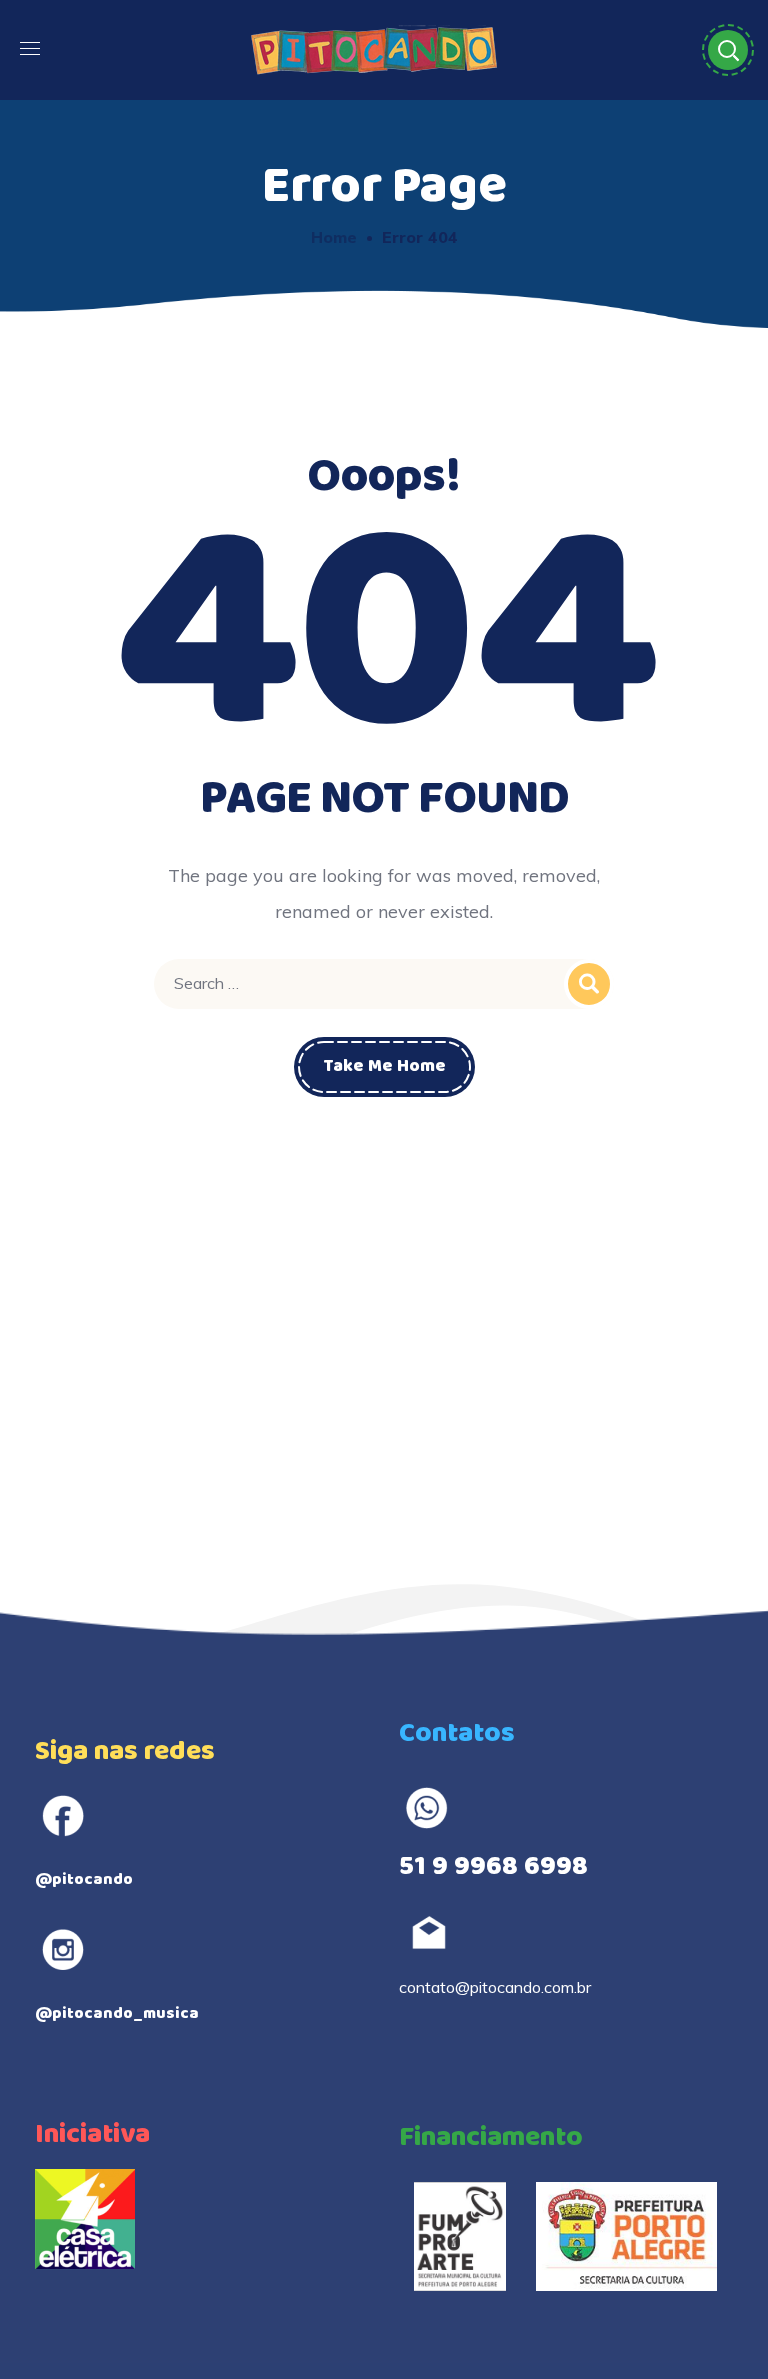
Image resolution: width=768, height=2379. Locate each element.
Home (334, 237)
